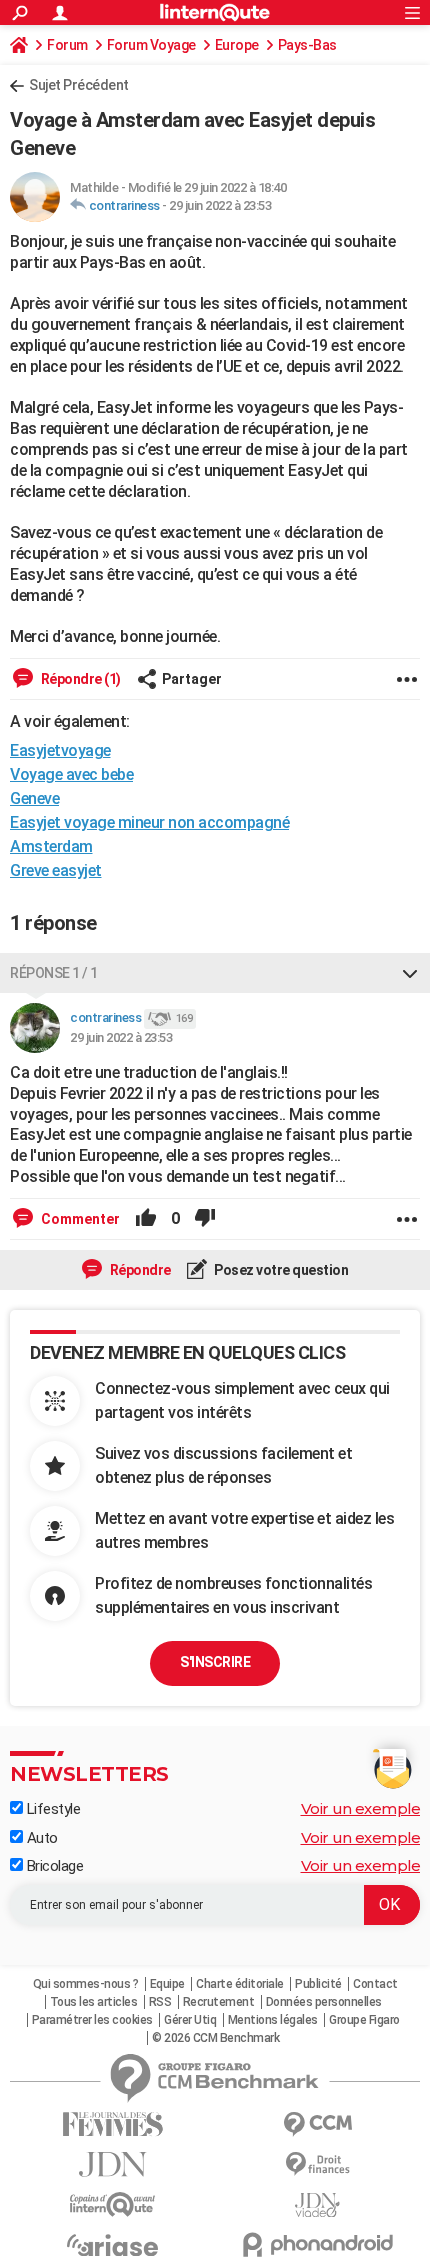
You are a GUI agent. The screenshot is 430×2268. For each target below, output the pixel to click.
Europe (237, 45)
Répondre (139, 1270)
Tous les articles (94, 2002)
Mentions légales (273, 2020)
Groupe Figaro (364, 2020)
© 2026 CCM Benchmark (215, 2038)
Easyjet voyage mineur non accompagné (149, 822)
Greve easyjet (56, 870)
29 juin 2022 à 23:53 (220, 205)
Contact (375, 1984)
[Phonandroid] (317, 2244)
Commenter (79, 1219)
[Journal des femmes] (112, 2124)
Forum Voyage (151, 45)
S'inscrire (215, 1662)
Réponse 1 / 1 (54, 973)
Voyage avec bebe (71, 774)
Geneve (34, 798)
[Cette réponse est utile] (146, 1219)
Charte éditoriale (240, 1984)
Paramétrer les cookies (92, 2020)
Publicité (318, 1984)
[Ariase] (112, 2245)
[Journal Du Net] (112, 2164)
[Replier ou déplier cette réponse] (410, 973)
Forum (67, 45)
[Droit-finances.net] (317, 2164)
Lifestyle (51, 1809)
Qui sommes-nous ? (86, 1984)
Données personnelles (324, 2002)
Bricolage (53, 1866)
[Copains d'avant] (112, 2204)
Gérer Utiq (190, 2020)
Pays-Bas (307, 45)
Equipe (167, 1984)
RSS (160, 2002)
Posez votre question (280, 1270)
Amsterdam (51, 846)
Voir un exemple (361, 1808)
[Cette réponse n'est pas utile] (205, 1219)
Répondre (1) (79, 679)
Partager (192, 679)
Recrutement (219, 2002)
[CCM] (317, 2124)
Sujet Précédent (79, 85)
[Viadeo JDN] (317, 2205)
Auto (40, 1838)
